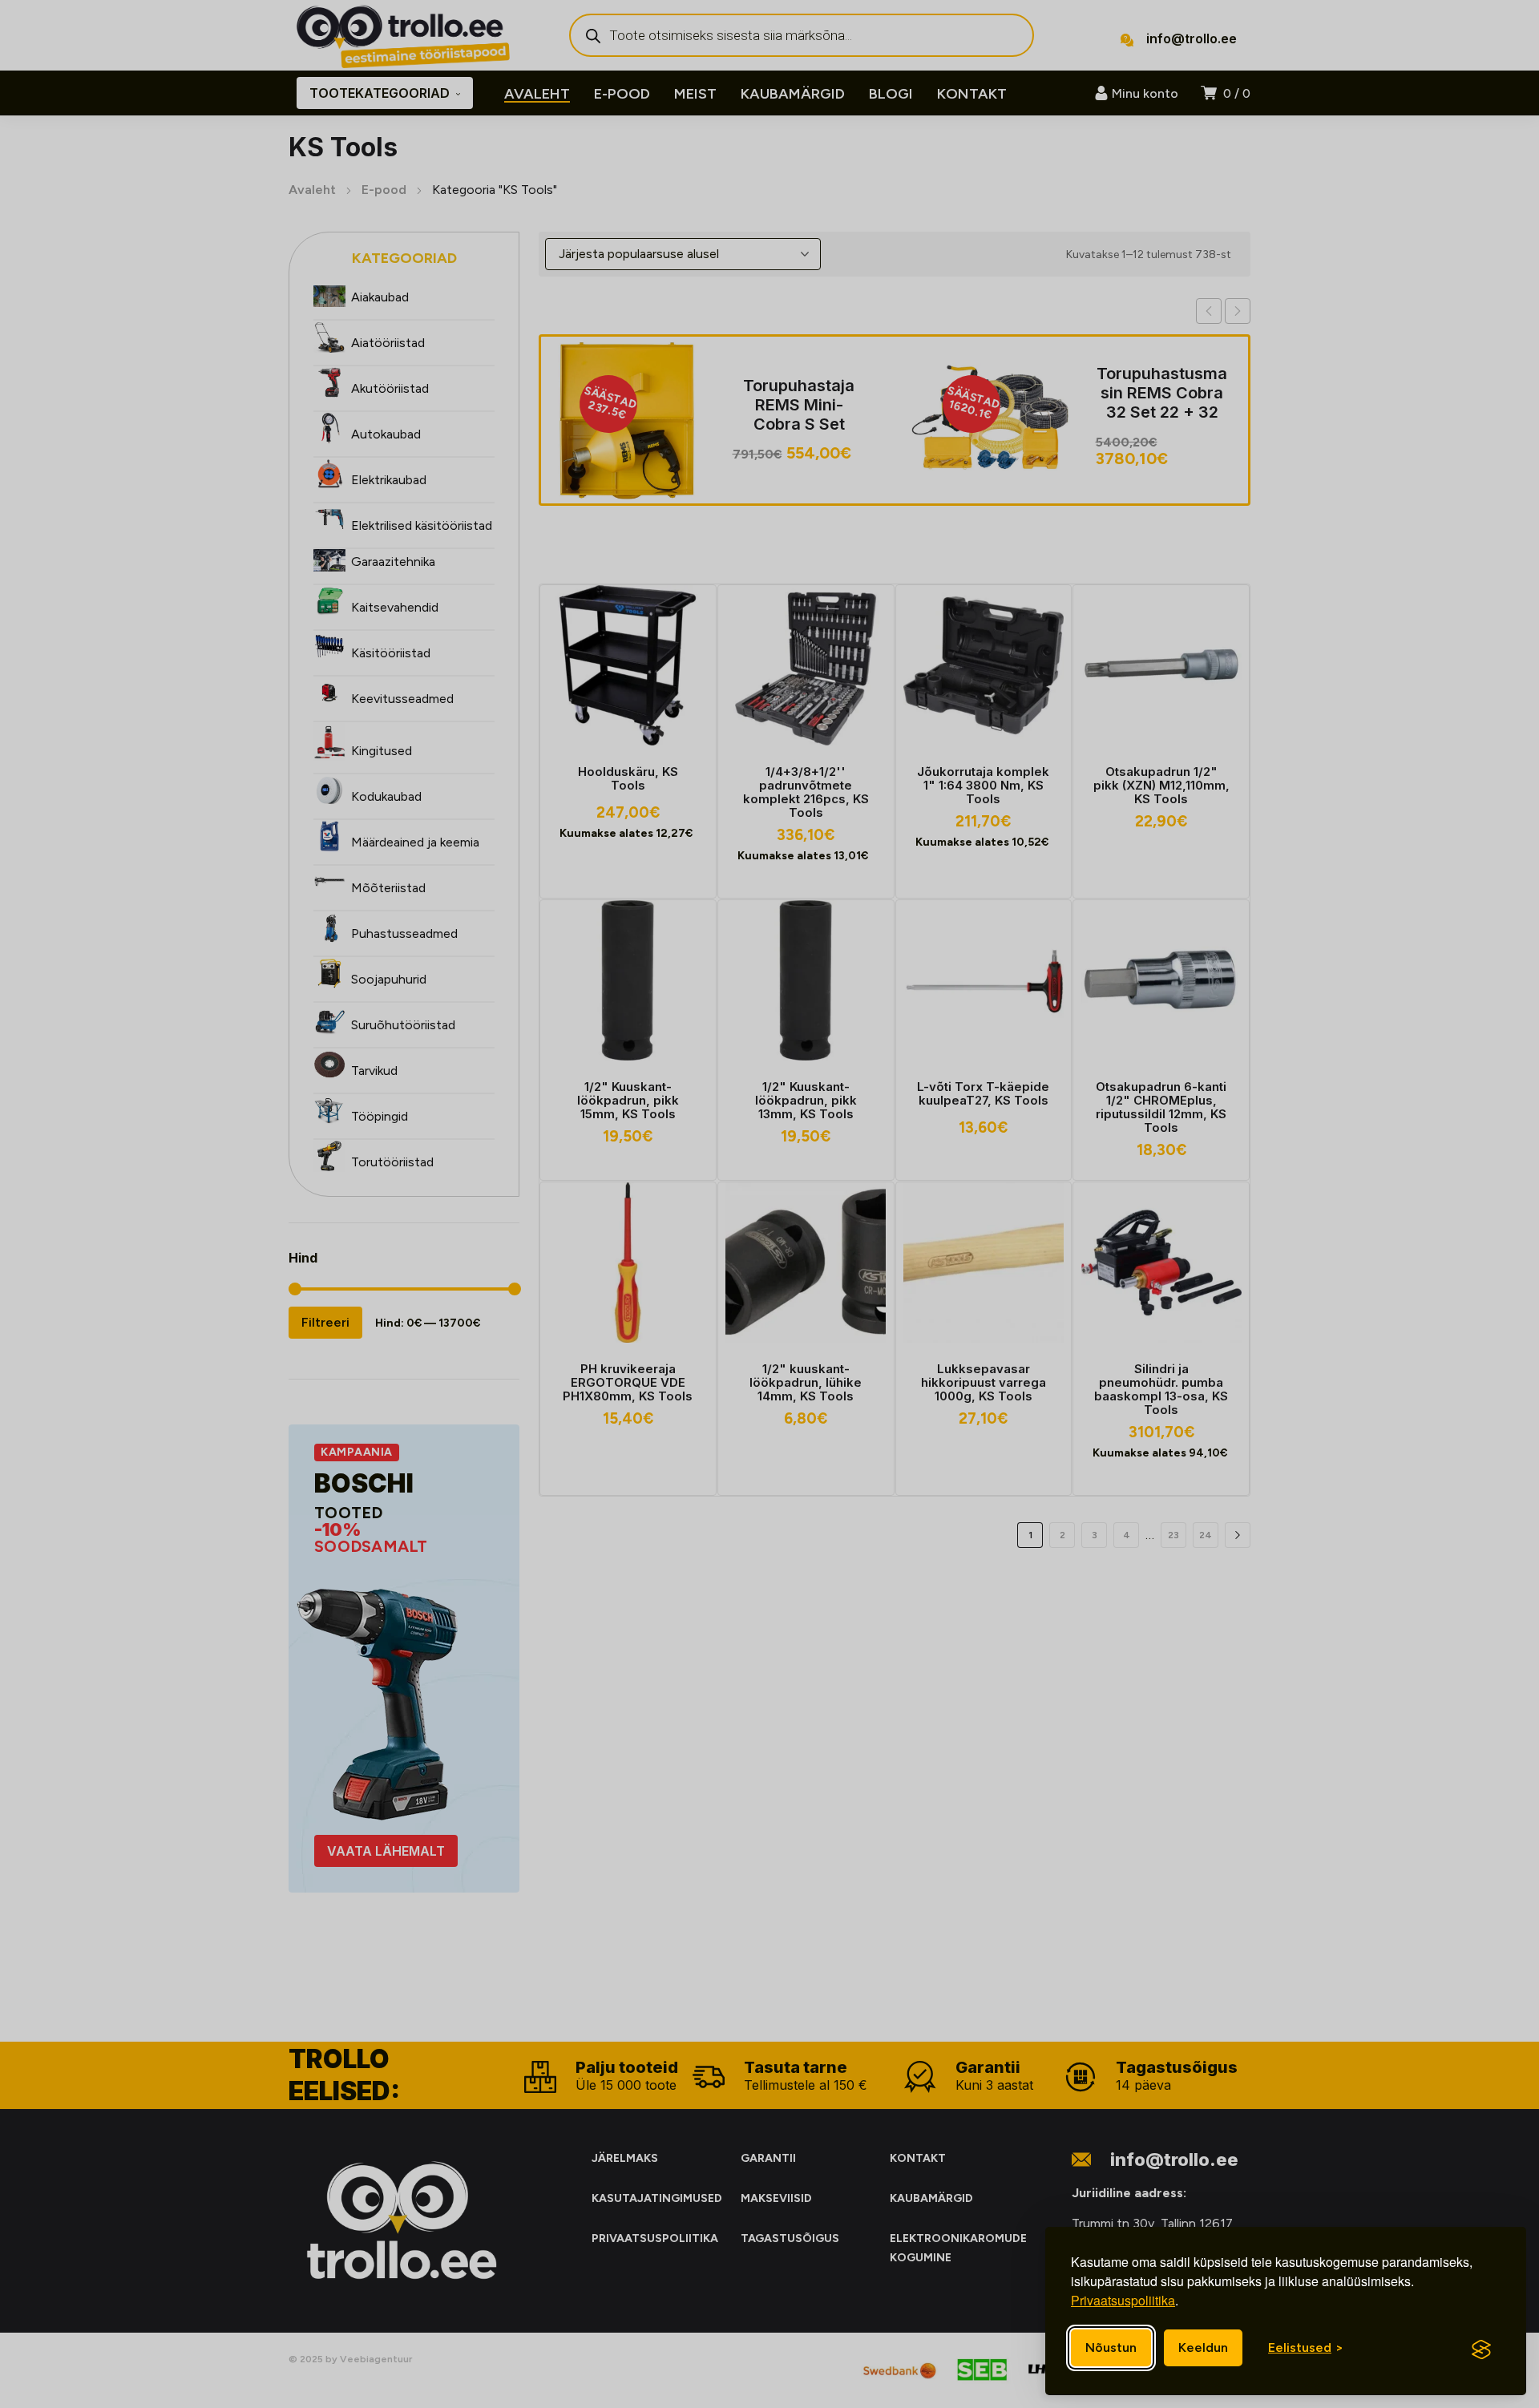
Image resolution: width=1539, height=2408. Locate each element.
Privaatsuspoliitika (1123, 2300)
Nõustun (1111, 2347)
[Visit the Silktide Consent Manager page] (1481, 2349)
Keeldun (1203, 2347)
